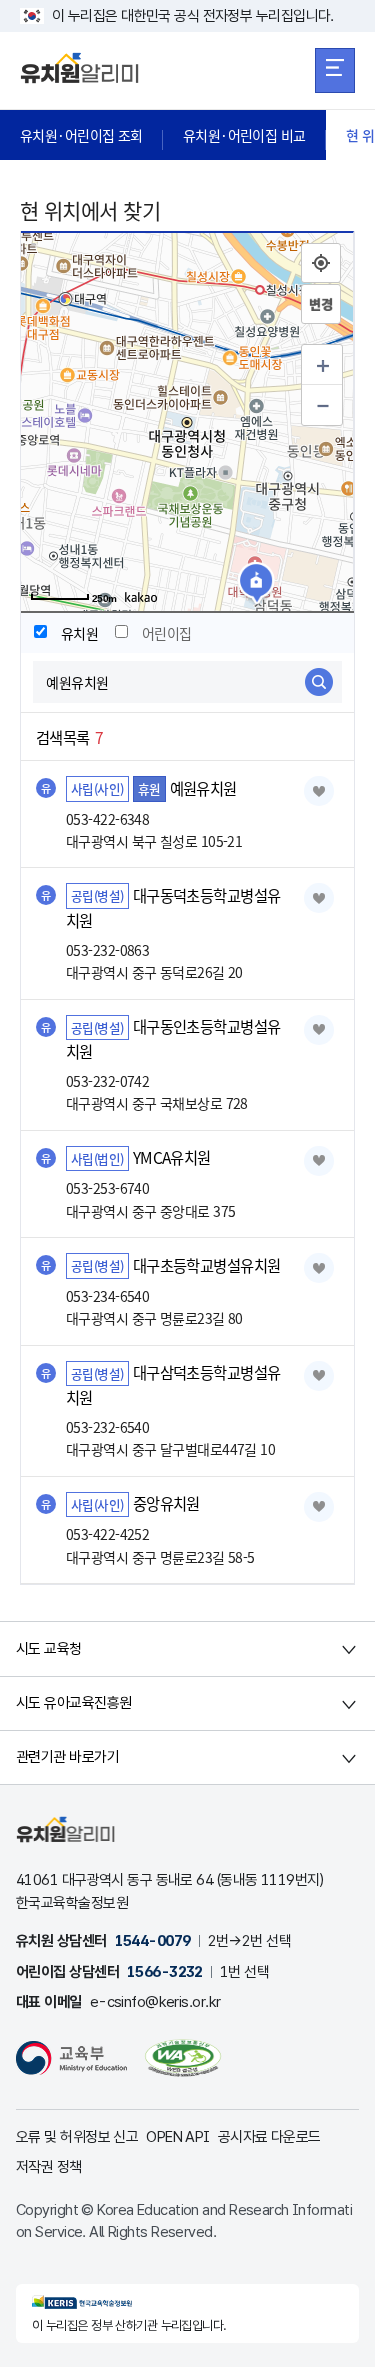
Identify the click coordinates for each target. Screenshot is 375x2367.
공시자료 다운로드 (269, 2137)
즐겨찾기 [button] (319, 791)
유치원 (79, 633)
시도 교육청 (49, 1649)
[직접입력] (321, 304)
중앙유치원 (166, 1504)
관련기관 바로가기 (67, 1757)
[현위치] (321, 263)
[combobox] (187, 682)
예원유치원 (203, 788)
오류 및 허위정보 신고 (77, 2137)
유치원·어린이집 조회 (81, 135)
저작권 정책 (49, 2167)
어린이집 (167, 633)
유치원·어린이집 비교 (244, 135)
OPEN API (178, 2137)
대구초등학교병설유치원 (207, 1265)
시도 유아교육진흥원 (73, 1703)
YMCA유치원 (172, 1158)
